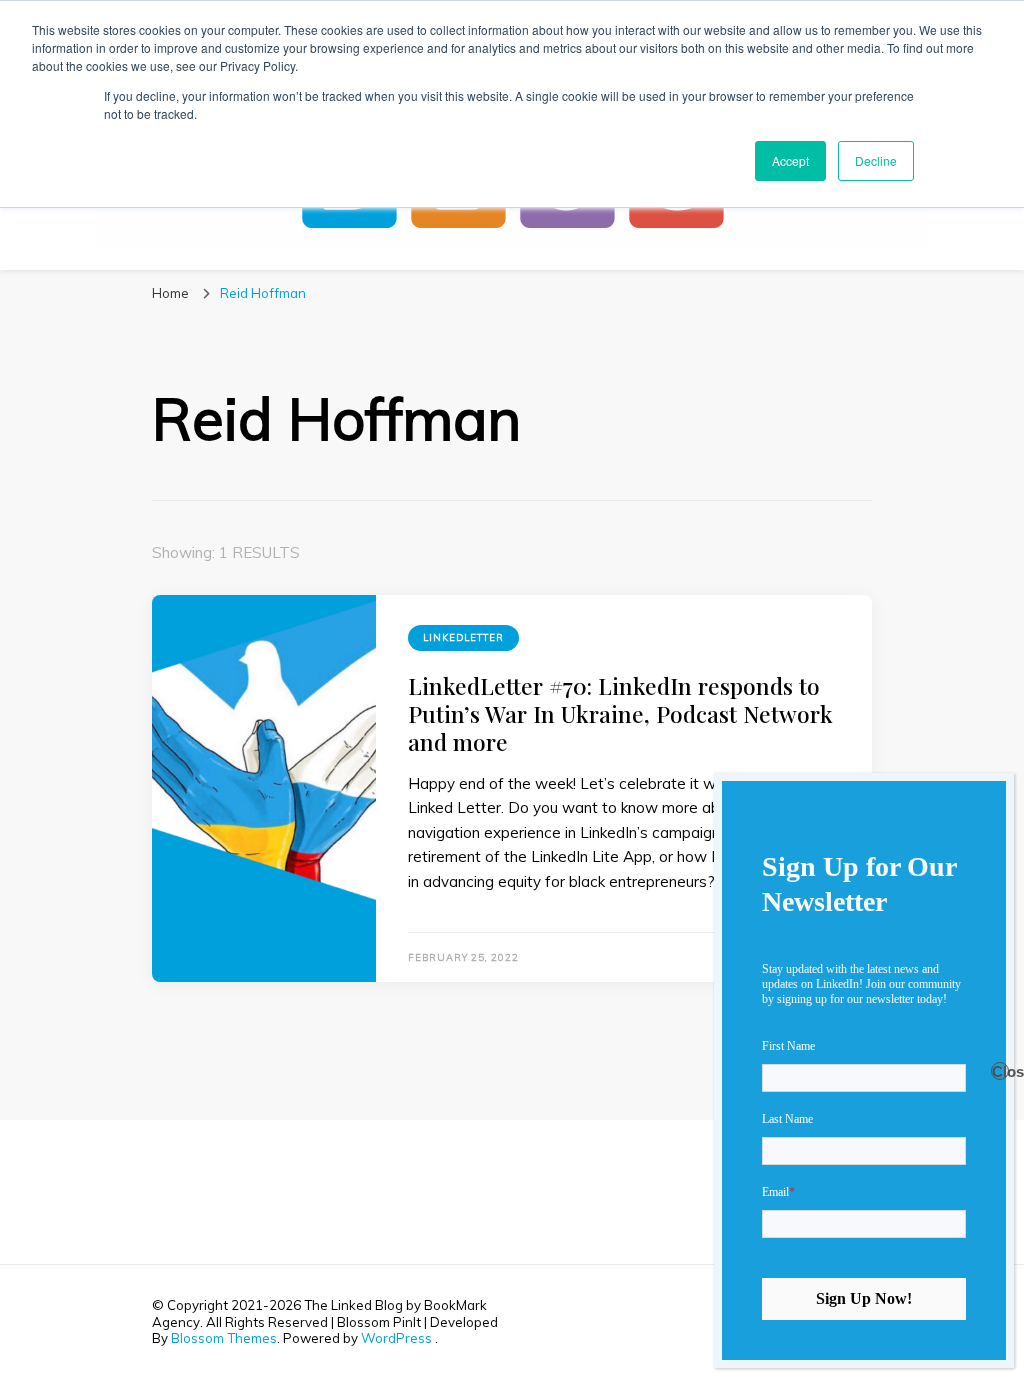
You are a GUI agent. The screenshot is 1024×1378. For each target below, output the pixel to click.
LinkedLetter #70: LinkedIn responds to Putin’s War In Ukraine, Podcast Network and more (620, 714)
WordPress (396, 1338)
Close (1000, 1071)
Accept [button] (790, 160)
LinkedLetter (463, 637)
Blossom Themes (224, 1338)
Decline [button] (876, 160)
